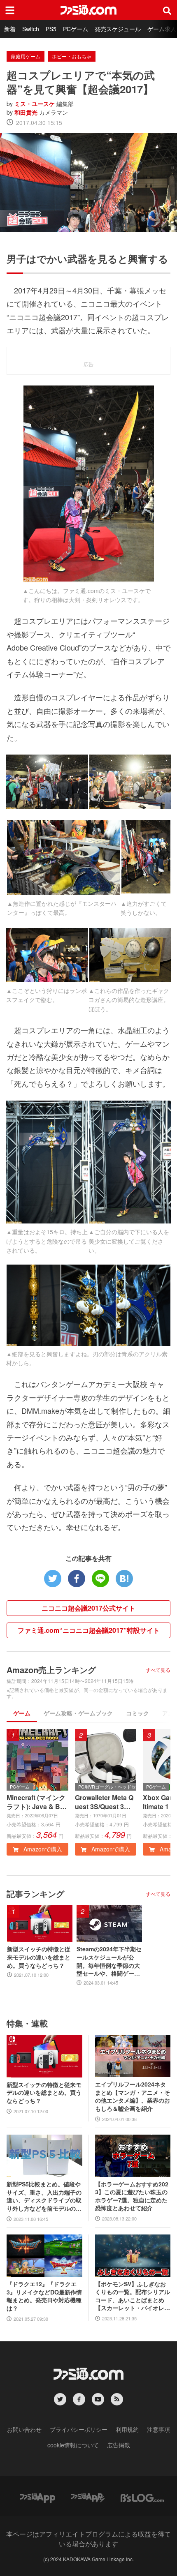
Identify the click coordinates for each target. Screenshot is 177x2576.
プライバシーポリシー (79, 2429)
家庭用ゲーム (26, 56)
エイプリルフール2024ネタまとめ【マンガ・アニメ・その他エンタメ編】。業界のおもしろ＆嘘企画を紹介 (133, 2096)
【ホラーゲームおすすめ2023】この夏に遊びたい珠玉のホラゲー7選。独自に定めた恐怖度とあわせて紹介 (132, 2196)
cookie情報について (73, 2445)
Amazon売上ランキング (51, 1670)
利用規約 (127, 2429)
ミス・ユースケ (35, 104)
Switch (31, 29)
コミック (137, 1713)
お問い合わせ (24, 2429)
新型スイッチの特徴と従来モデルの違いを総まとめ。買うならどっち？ (39, 1957)
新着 (10, 29)
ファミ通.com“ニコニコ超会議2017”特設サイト (89, 1630)
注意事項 (158, 2429)
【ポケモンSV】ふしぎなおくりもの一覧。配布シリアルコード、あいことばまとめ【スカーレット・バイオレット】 (133, 2296)
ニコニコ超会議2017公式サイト (88, 1608)
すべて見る (158, 1670)
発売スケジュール (118, 29)
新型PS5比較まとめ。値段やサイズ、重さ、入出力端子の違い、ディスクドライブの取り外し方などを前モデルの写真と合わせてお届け (44, 2196)
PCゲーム (76, 29)
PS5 (51, 29)
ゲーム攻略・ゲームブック (78, 1713)
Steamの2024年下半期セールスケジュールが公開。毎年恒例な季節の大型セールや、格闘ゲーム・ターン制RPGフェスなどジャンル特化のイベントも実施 (109, 1961)
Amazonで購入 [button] (42, 1849)
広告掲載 (119, 2445)
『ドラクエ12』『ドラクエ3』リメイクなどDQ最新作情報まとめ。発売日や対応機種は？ (44, 2296)
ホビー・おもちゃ (72, 56)
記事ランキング (35, 1894)
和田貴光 (26, 112)
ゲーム (22, 1713)
